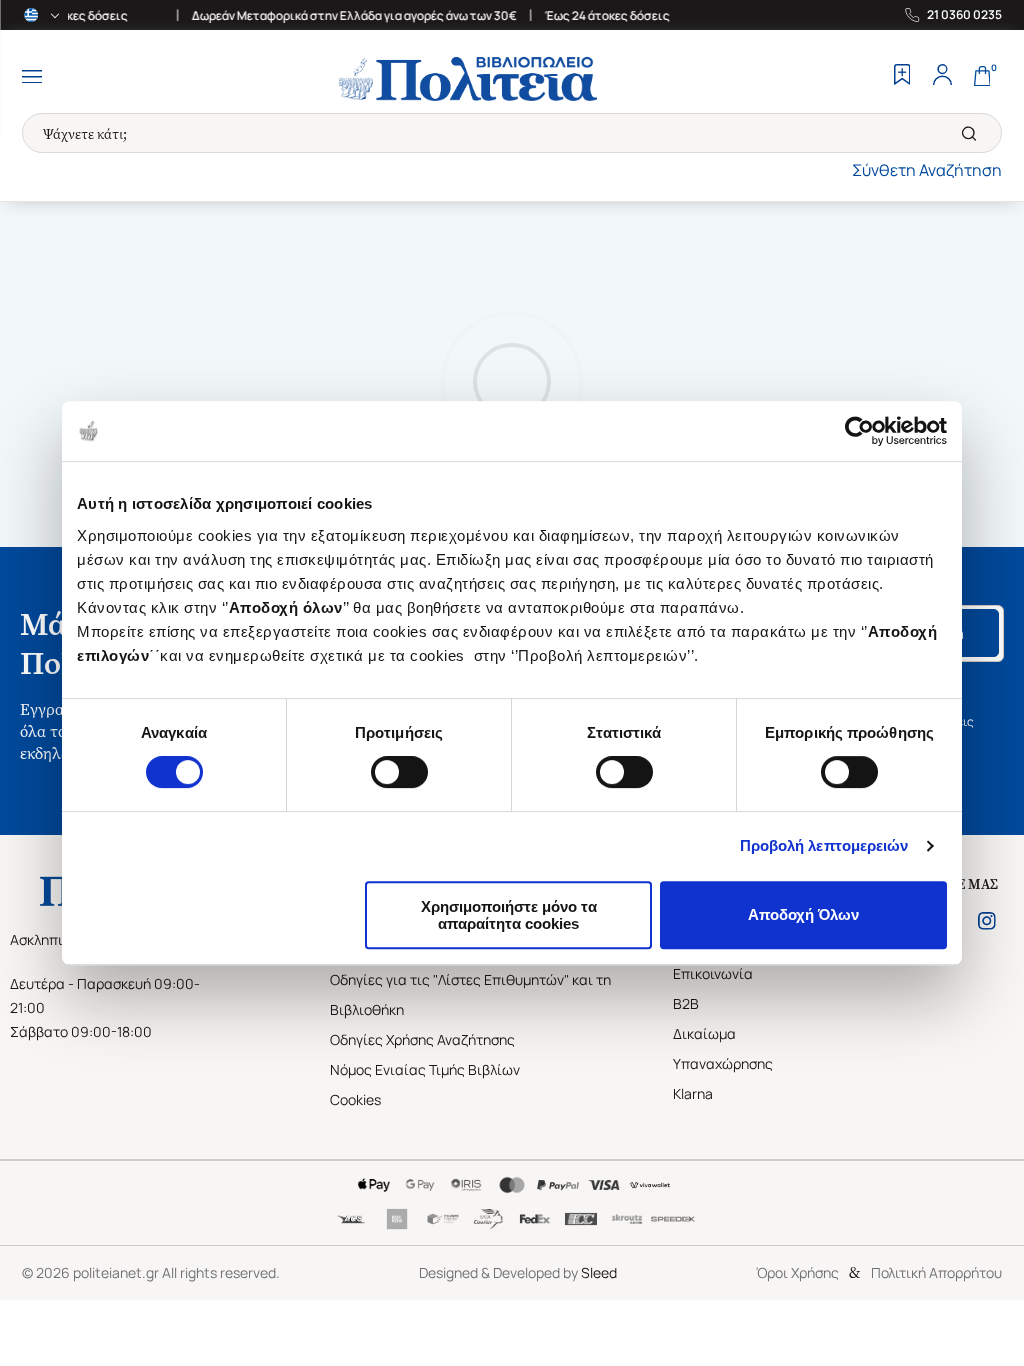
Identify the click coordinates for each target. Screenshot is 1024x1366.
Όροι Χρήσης (797, 1272)
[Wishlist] (902, 77)
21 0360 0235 (964, 15)
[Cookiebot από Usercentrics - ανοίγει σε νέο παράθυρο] (859, 431)
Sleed (599, 1272)
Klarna (693, 1093)
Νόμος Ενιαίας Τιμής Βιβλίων (425, 1069)
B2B (686, 1003)
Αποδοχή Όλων (803, 914)
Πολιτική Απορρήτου (936, 1272)
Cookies (355, 1099)
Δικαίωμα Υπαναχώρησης (723, 1048)
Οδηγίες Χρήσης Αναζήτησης (422, 1039)
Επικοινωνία (713, 973)
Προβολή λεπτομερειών (824, 845)
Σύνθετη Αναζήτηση (927, 170)
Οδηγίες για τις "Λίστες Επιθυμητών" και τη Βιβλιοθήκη (470, 994)
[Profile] (942, 77)
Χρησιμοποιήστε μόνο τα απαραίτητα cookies (509, 915)
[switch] (399, 772)
